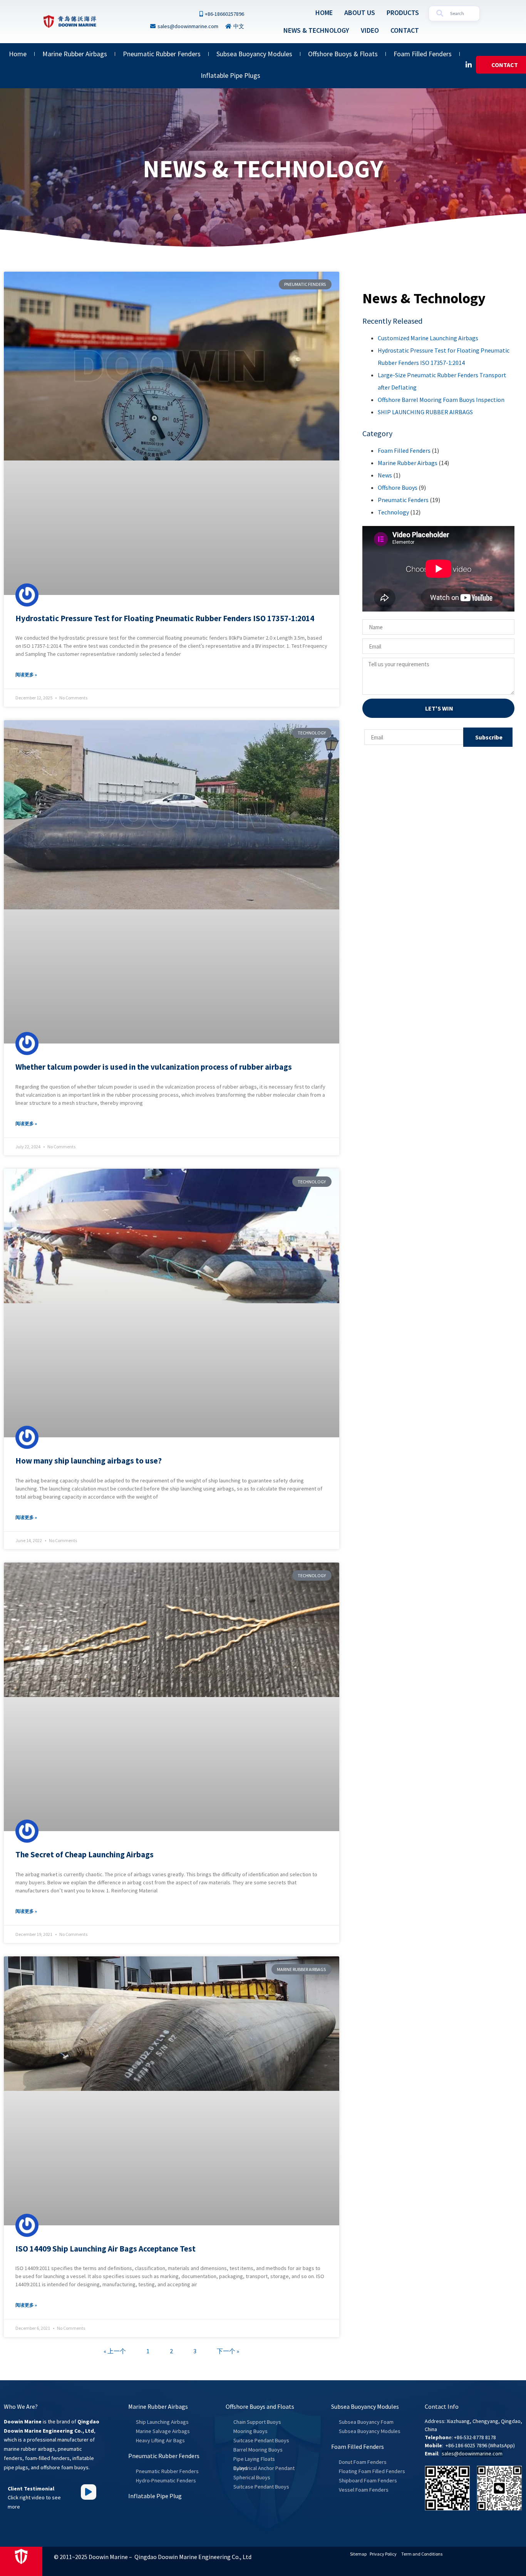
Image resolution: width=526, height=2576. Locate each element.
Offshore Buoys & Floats (343, 54)
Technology (393, 512)
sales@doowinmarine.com (472, 2453)
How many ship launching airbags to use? (89, 1461)
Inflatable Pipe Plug (155, 2496)
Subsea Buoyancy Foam (366, 2422)
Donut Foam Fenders (363, 2462)
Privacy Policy (383, 2554)
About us (360, 13)
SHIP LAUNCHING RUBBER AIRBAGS (425, 412)
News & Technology (316, 30)
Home (324, 13)
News (385, 475)
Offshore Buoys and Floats (260, 2406)
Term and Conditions (422, 2554)
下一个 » (228, 2351)
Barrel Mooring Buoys (258, 2450)
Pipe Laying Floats (254, 2459)
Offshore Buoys (398, 487)
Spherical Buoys (252, 2477)
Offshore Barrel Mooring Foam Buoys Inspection (441, 400)
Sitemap (358, 2554)
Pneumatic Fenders (403, 500)
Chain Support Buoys (257, 2422)
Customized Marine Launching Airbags (428, 338)
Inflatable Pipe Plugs (230, 75)
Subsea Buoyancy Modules (254, 54)
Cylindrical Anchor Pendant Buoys (264, 2468)
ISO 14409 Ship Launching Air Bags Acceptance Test (106, 2249)
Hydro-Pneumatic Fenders (166, 2480)
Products (403, 13)
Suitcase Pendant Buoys (261, 2440)
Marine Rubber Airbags (75, 54)
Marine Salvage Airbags (163, 2431)
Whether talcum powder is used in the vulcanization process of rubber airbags (154, 1067)
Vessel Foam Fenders (364, 2490)
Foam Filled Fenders (423, 54)
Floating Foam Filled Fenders (372, 2471)
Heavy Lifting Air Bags (160, 2440)
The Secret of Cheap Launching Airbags (85, 1854)
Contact (405, 30)
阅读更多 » (26, 675)
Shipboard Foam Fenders (368, 2480)
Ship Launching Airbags (162, 2422)
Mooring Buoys (250, 2431)
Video (370, 30)
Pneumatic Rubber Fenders (162, 54)
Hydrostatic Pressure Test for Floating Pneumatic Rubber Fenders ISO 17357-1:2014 (165, 618)
